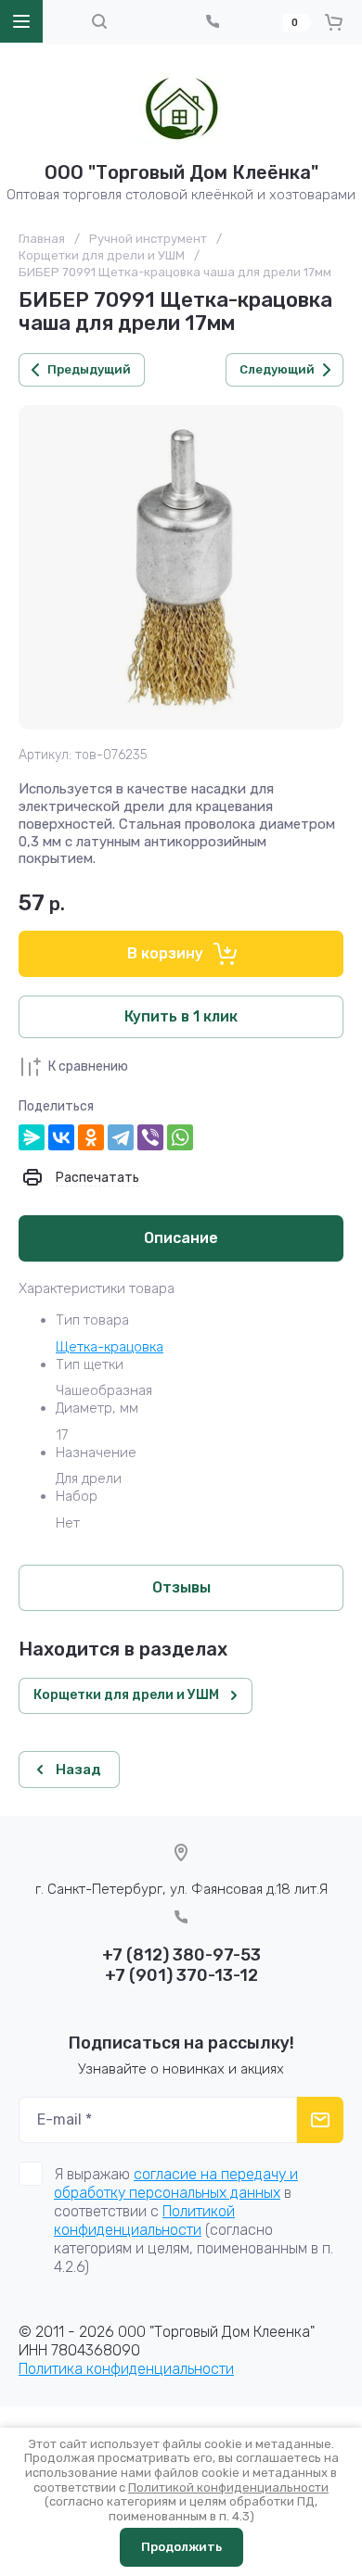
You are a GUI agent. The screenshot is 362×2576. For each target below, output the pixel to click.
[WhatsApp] (180, 1137)
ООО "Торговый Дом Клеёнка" (181, 172)
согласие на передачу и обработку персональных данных (176, 2183)
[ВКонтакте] (61, 1137)
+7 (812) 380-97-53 (181, 1955)
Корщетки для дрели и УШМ (102, 255)
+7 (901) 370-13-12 (181, 1975)
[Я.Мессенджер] (32, 1137)
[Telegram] (121, 1137)
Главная (42, 239)
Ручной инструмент (148, 239)
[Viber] (150, 1137)
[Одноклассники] (91, 1137)
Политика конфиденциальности (126, 2369)
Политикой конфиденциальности (144, 2221)
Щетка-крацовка (110, 1347)
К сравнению (88, 1066)
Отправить (320, 2120)
